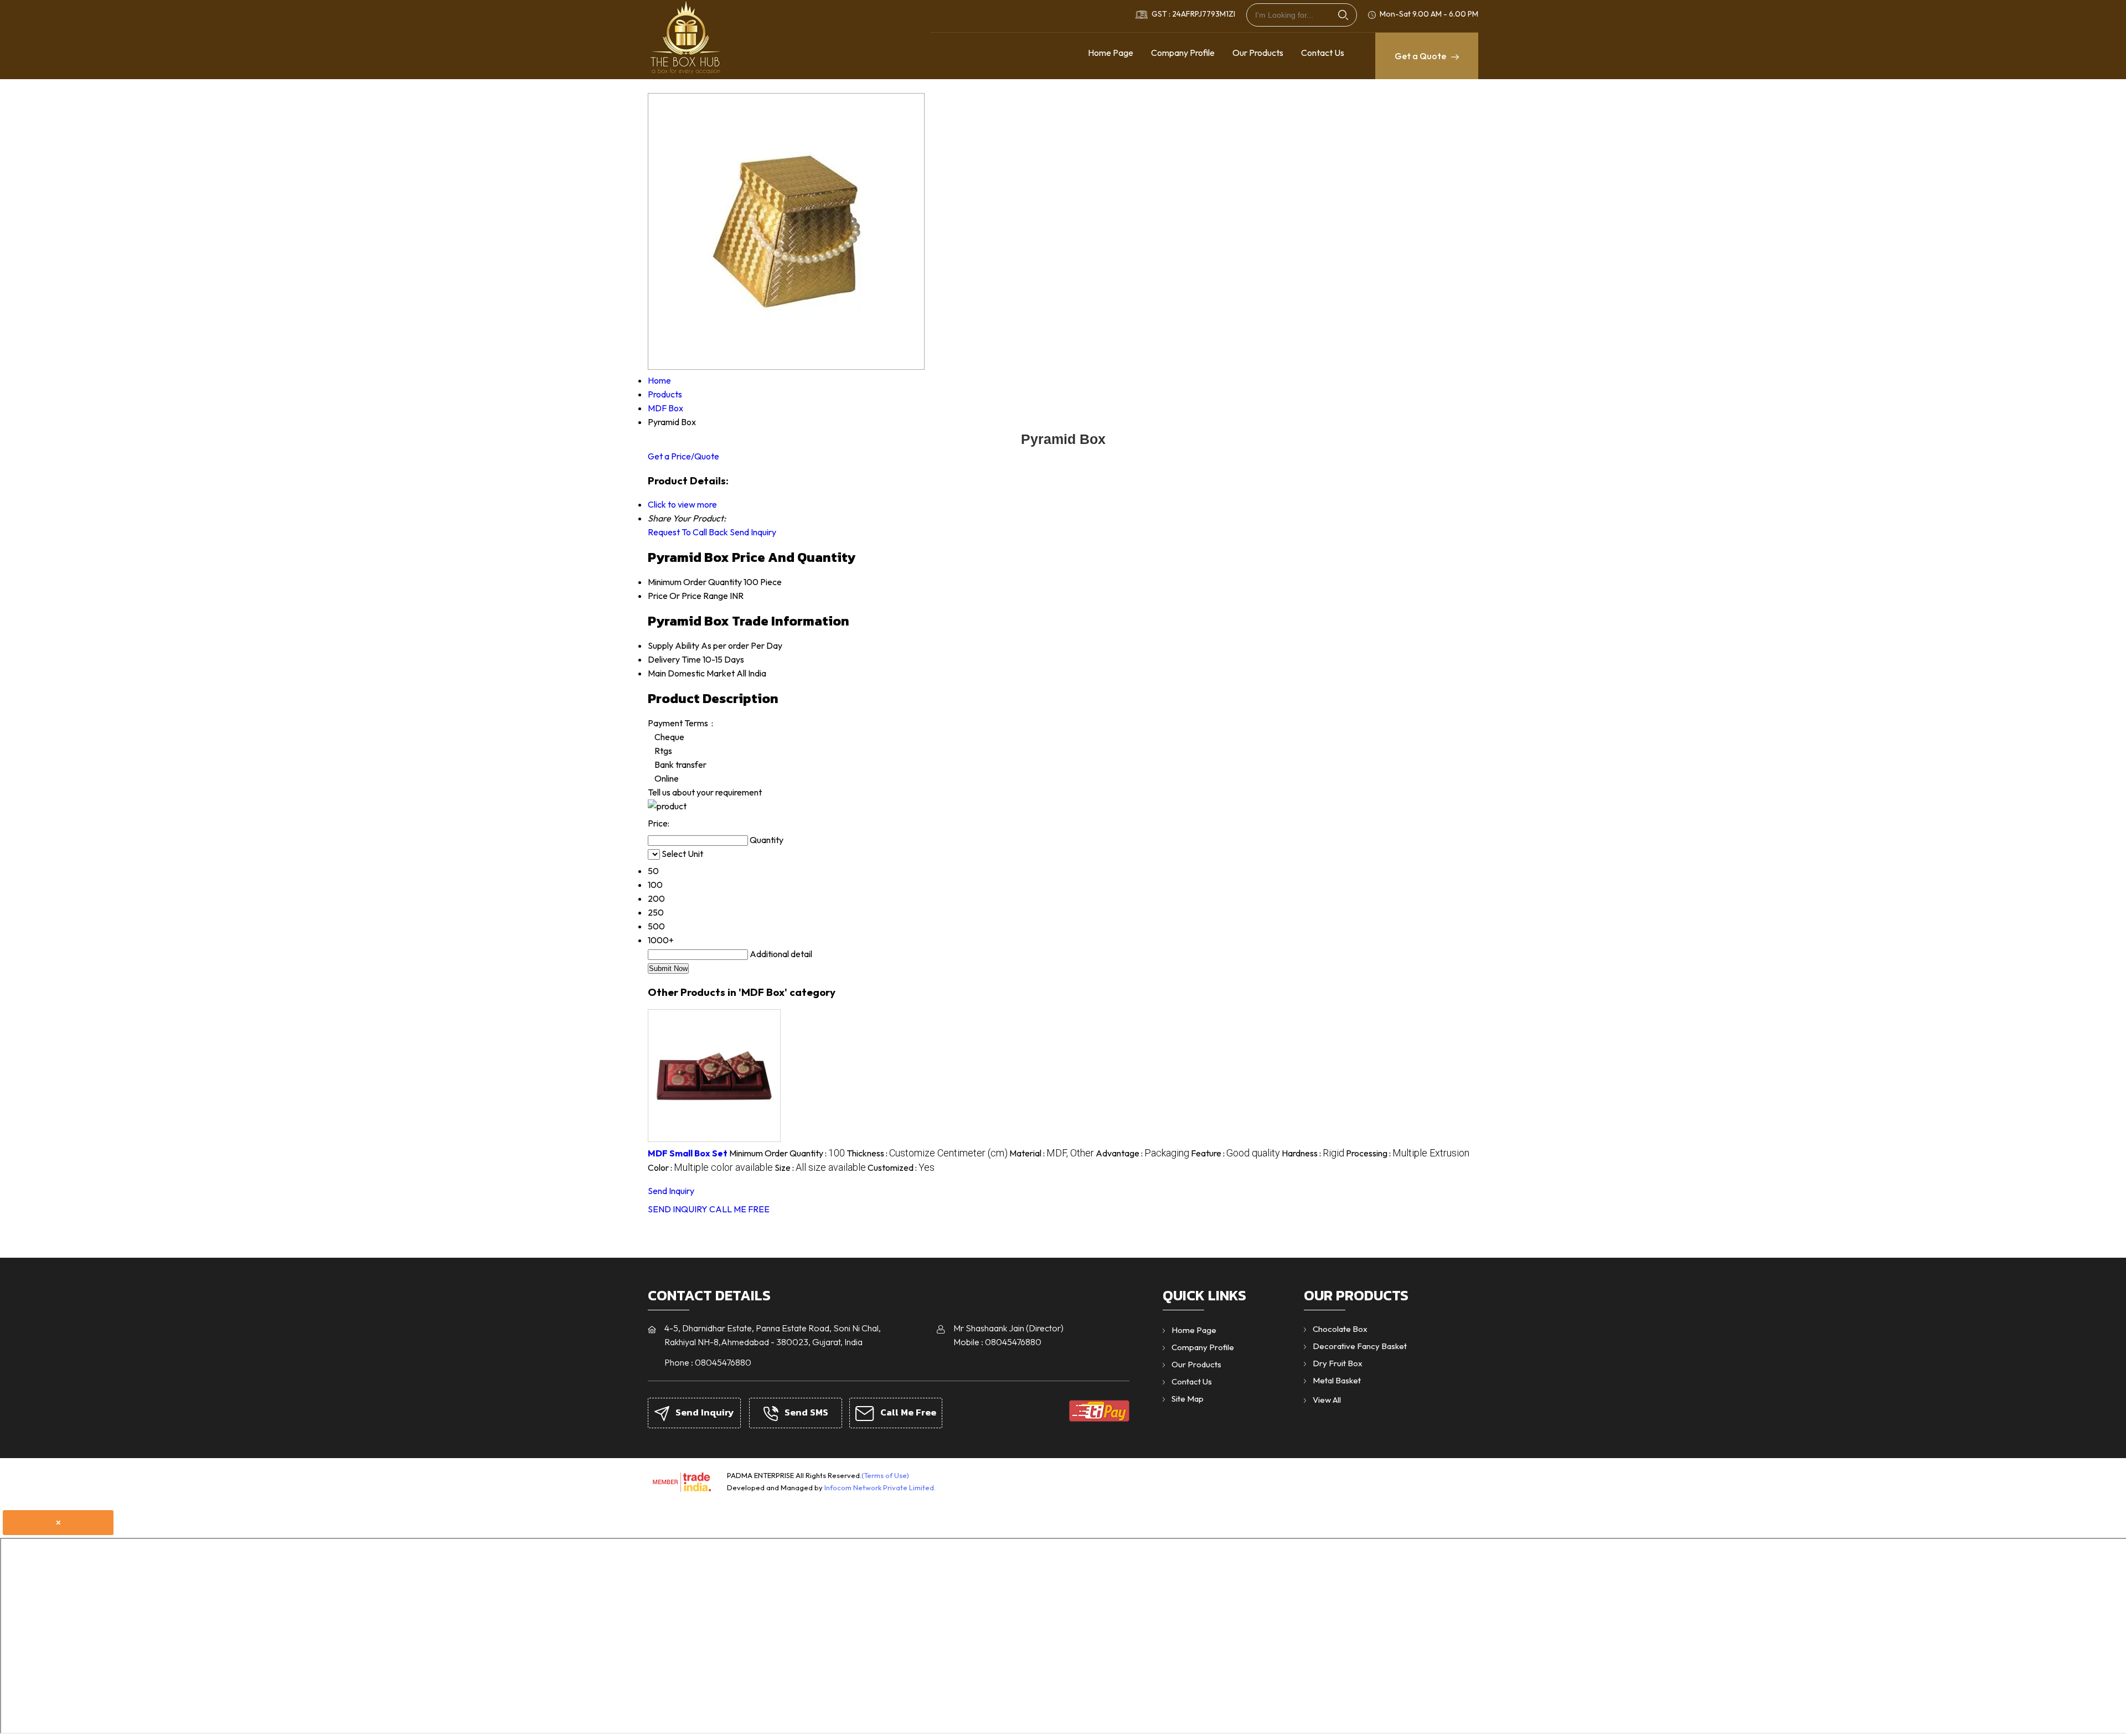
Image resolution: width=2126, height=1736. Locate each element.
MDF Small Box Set (688, 1153)
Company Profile (1183, 53)
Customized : (901, 1167)
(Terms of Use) (885, 1475)
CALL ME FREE (739, 1209)
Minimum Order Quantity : (787, 1153)
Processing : (1408, 1153)
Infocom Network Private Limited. (880, 1487)
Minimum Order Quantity (695, 582)
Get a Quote (1421, 56)
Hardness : (1313, 1153)
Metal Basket (1337, 1380)
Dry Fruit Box (1338, 1363)
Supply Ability (674, 645)
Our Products (1258, 53)
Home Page (1111, 53)
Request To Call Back (688, 532)
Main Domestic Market (691, 673)
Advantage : (1142, 1153)
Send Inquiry (753, 532)
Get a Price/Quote (683, 456)
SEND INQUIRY (678, 1209)
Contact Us (1323, 53)
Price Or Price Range (688, 596)
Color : (710, 1167)
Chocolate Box (1340, 1329)
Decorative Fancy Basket (1360, 1346)
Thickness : (927, 1153)
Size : (820, 1167)
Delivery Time (674, 659)
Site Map (1188, 1399)
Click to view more (682, 504)
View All (1327, 1400)
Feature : (1235, 1153)
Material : (1052, 1153)
